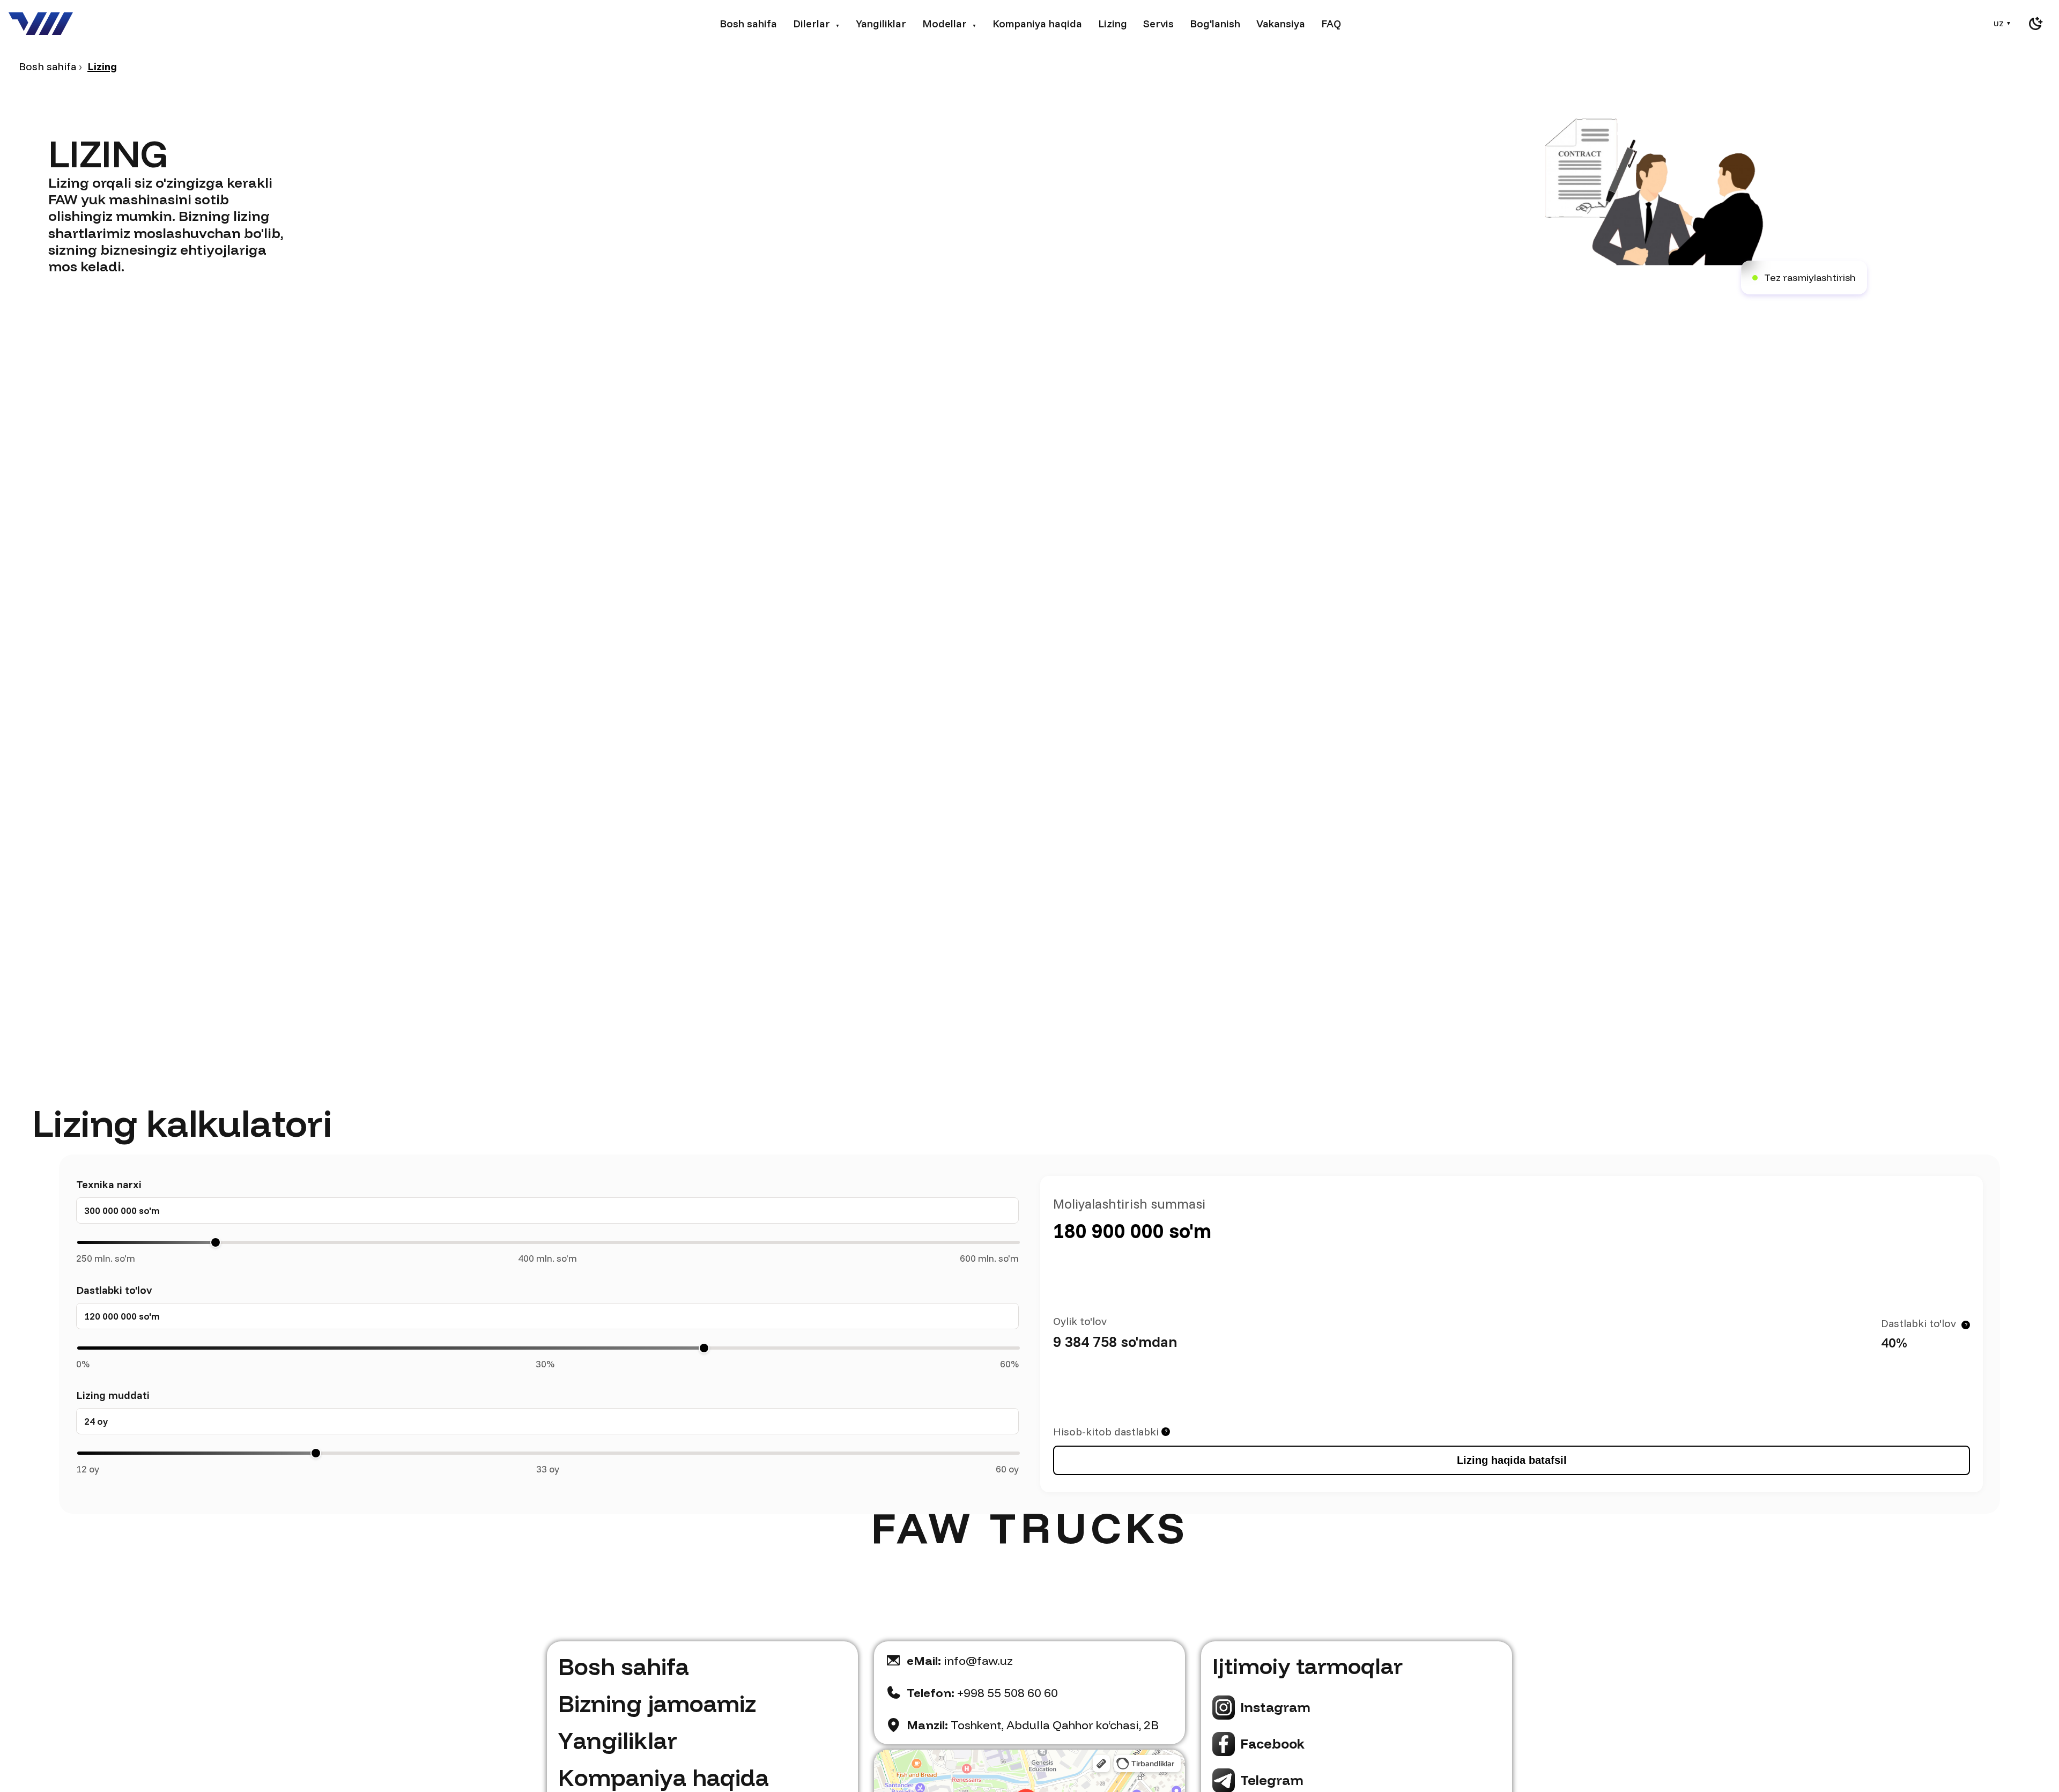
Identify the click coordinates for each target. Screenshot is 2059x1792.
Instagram (1275, 1707)
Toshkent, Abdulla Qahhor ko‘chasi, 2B (1033, 1725)
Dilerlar (816, 23)
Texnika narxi (109, 1184)
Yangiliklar (881, 23)
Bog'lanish (1215, 23)
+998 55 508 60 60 (982, 1693)
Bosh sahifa (748, 23)
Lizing (1113, 23)
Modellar (949, 23)
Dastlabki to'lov (114, 1290)
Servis (1158, 23)
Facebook (1272, 1743)
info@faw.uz (960, 1661)
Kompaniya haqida (1037, 23)
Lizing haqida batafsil (1512, 1460)
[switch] (2035, 24)
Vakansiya (1281, 23)
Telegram (1272, 1780)
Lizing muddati (113, 1395)
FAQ (1331, 23)
